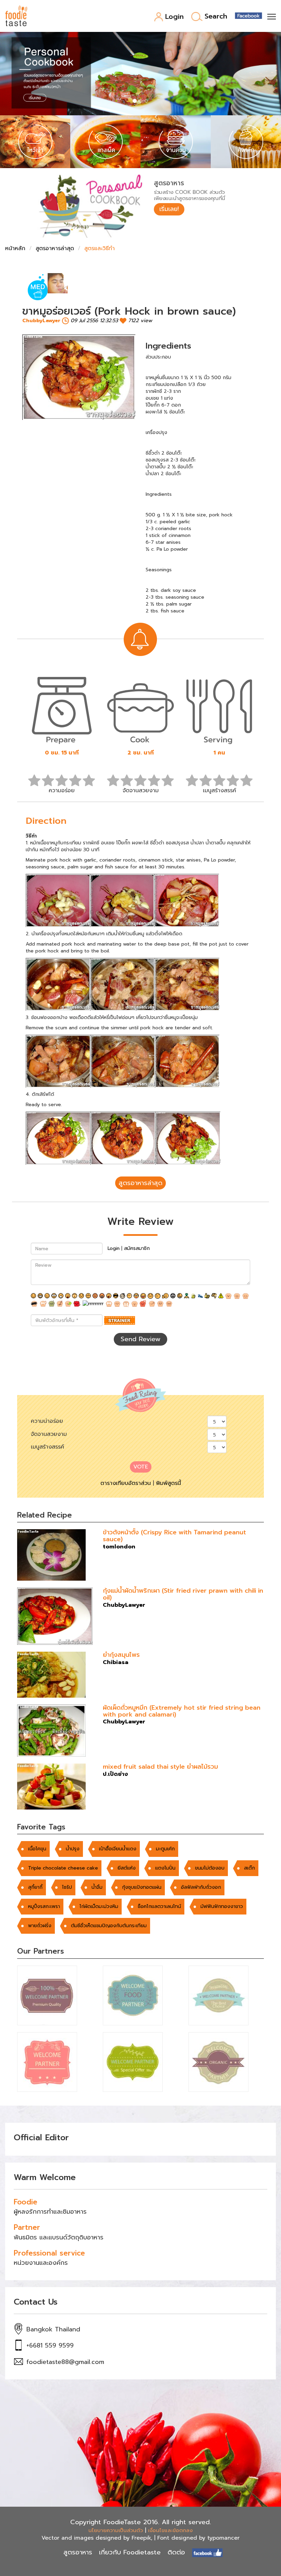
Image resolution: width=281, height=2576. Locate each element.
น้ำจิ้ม (97, 1887)
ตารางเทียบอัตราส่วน (126, 1483)
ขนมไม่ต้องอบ (210, 1868)
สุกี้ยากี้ (35, 1887)
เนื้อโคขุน (37, 1849)
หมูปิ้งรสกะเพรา (44, 1906)
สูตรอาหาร (78, 2552)
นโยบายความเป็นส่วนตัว (116, 2530)
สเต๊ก (249, 1868)
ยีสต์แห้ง (127, 1868)
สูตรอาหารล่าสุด (55, 248)
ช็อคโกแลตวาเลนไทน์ (159, 1906)
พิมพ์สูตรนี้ (168, 1483)
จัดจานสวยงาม (49, 1434)
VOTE (141, 1467)
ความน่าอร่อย (47, 1421)
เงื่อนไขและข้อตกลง (170, 2530)
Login (174, 17)
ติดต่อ (176, 2552)
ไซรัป (67, 1887)
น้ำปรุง (73, 1849)
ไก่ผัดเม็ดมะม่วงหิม (99, 1906)
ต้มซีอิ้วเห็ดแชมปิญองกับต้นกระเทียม (109, 1926)
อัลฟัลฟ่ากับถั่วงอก (201, 1887)
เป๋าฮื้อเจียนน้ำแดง (118, 1849)
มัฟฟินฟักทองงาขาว (222, 1906)
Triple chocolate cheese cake (63, 1868)
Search (216, 17)
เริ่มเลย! (169, 209)
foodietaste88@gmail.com (65, 2362)
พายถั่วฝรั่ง (40, 1926)
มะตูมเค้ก (165, 1849)
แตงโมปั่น (165, 1868)
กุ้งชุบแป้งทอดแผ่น (142, 1887)
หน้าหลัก (15, 248)
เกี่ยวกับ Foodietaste (130, 2552)
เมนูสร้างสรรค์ (47, 1447)
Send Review (140, 1339)
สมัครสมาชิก (137, 1248)
